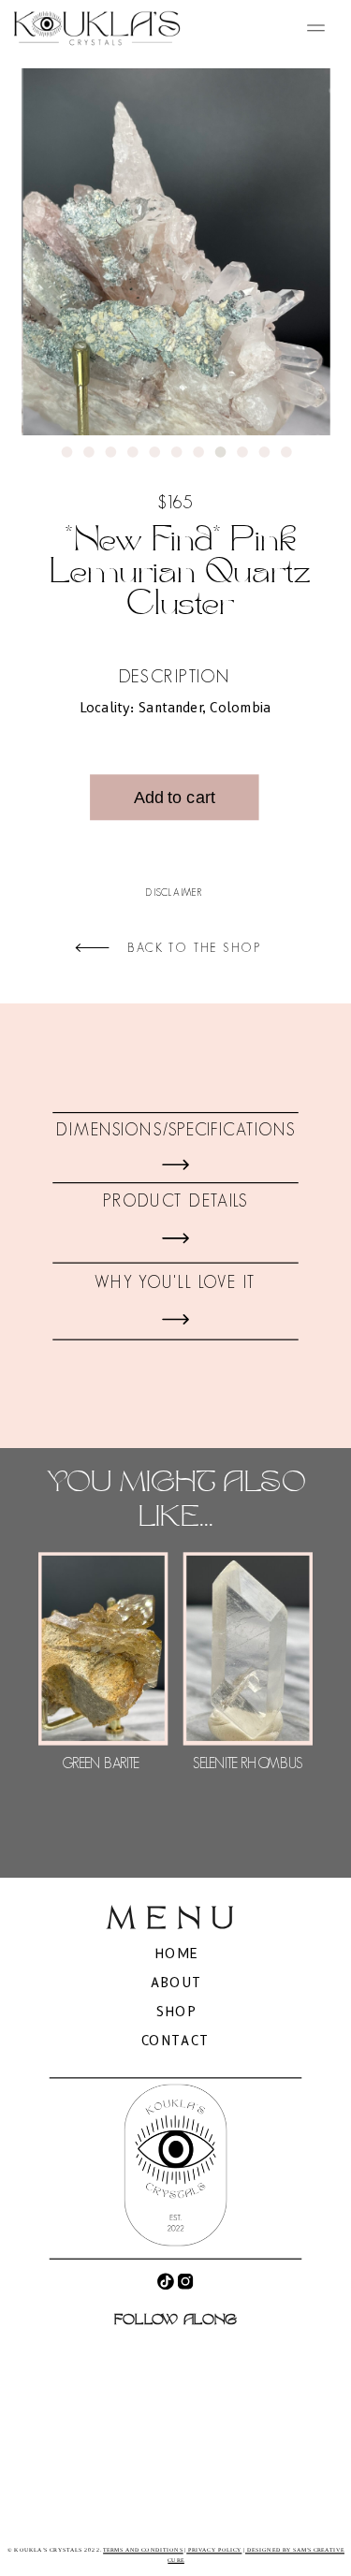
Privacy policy (214, 2550)
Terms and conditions (143, 2550)
